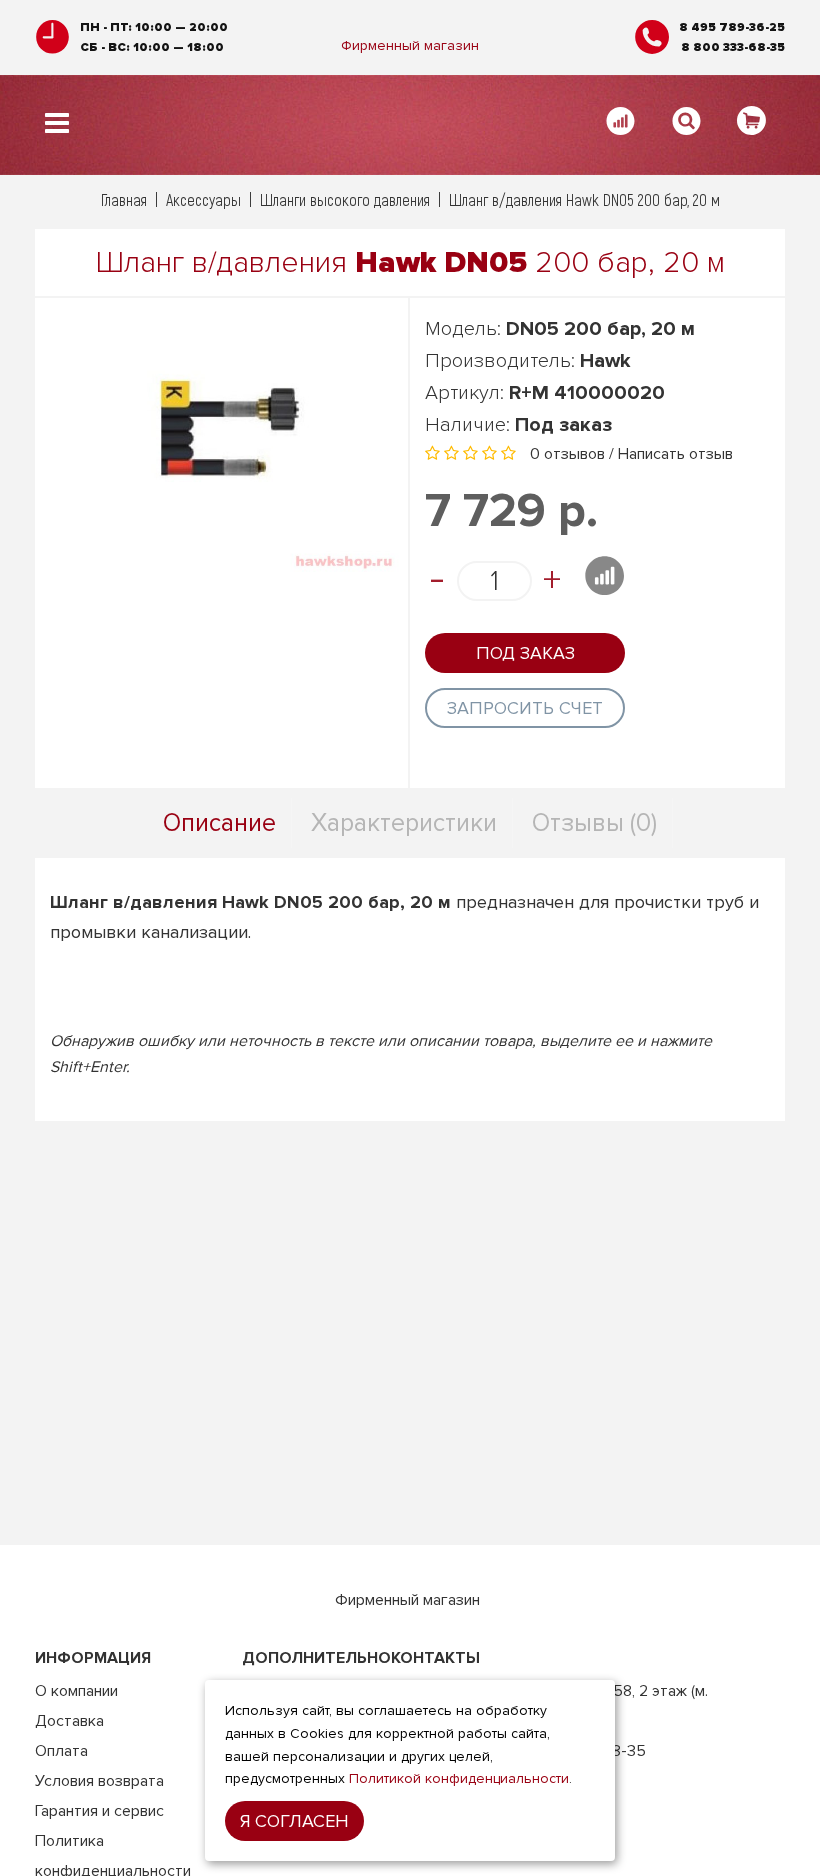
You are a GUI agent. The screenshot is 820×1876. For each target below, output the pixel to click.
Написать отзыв (675, 454)
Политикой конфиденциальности (459, 1778)
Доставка (69, 1721)
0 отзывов (567, 454)
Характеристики (404, 823)
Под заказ (525, 653)
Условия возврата (99, 1781)
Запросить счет (525, 708)
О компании (76, 1691)
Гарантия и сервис (99, 1811)
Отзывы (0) (594, 823)
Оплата (61, 1751)
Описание (219, 823)
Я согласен (294, 1821)
